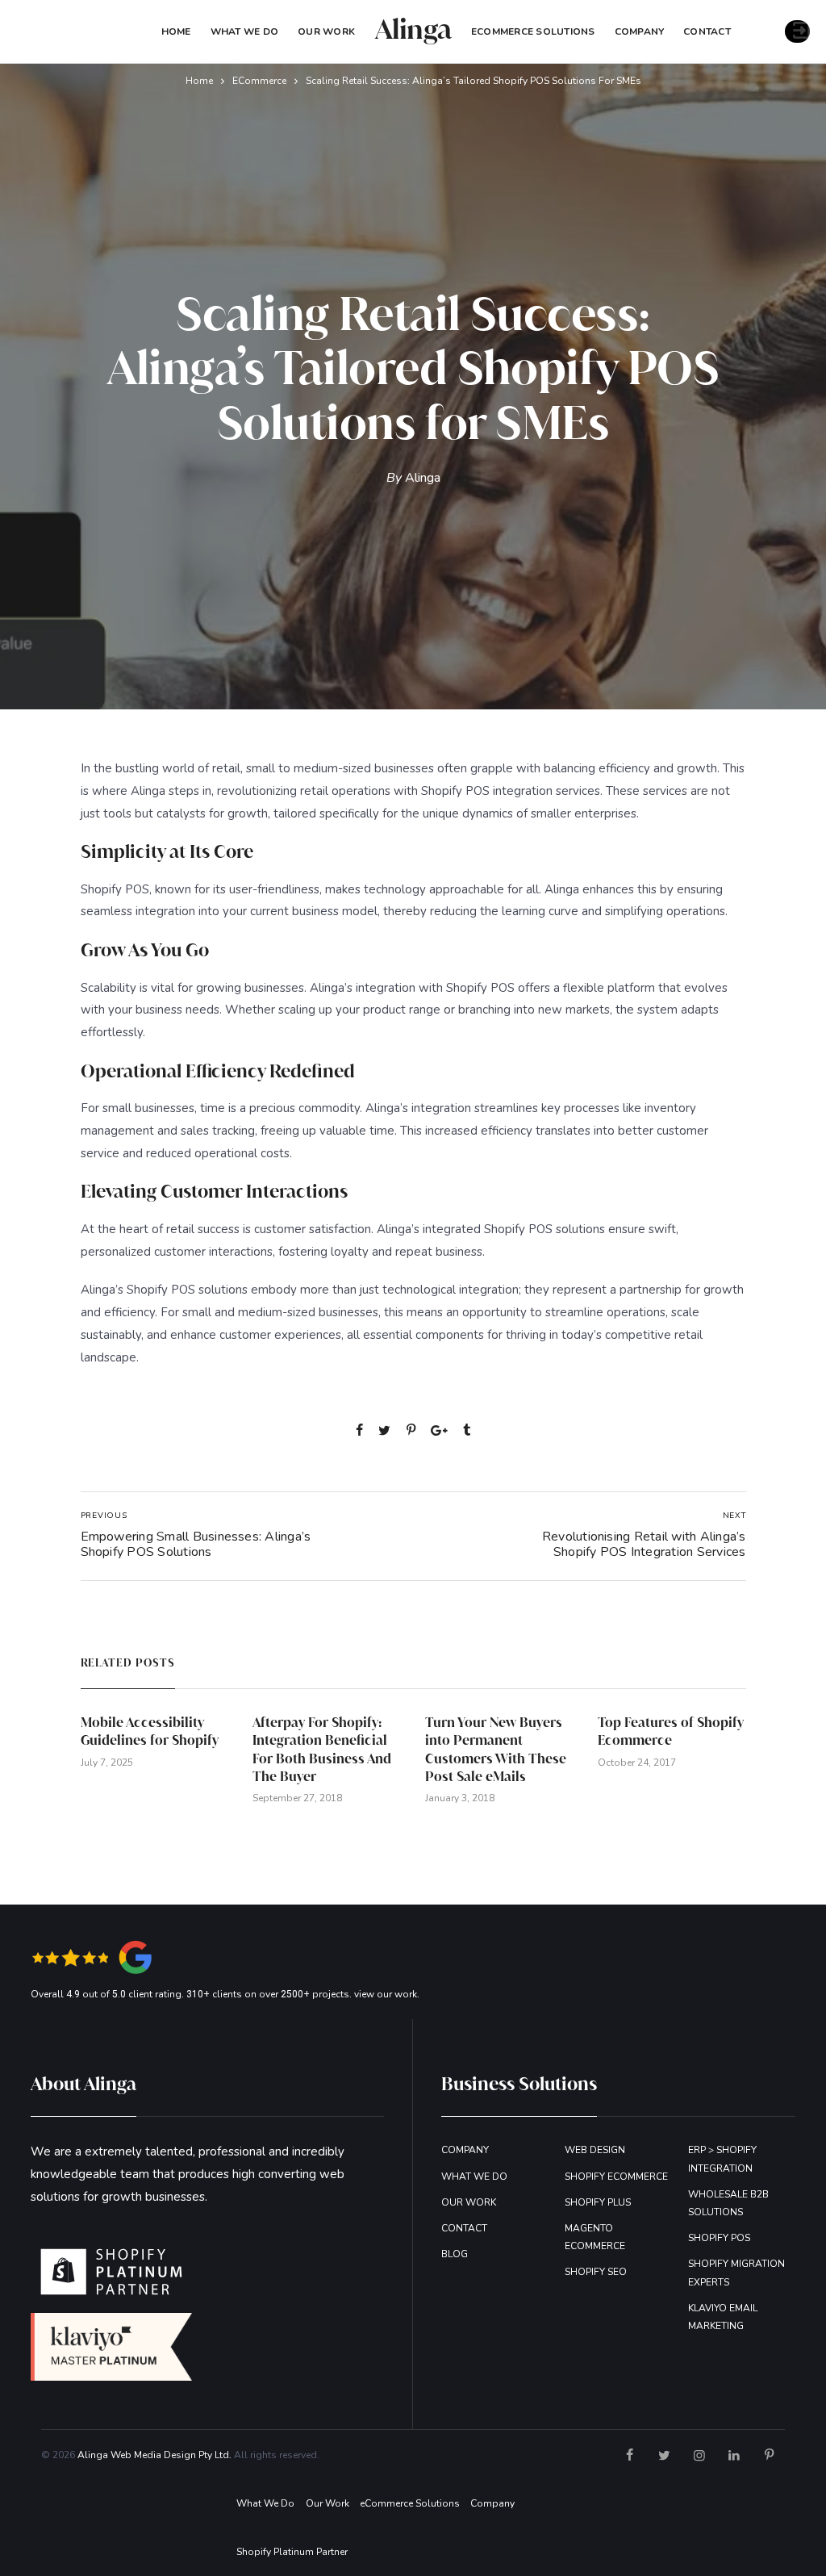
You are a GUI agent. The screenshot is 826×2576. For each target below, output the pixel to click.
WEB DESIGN (595, 2150)
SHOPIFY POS (719, 2238)
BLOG (455, 2254)
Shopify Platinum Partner (292, 2552)
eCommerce (259, 81)
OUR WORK (469, 2202)
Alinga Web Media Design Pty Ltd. (154, 2455)
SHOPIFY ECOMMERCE (616, 2177)
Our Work (326, 31)
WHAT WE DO (474, 2177)
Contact (707, 31)
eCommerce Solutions (533, 31)
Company (492, 2503)
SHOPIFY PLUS (598, 2202)
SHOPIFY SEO (596, 2272)
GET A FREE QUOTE (797, 31)
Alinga (423, 478)
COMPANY (640, 31)
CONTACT (464, 2228)
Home (176, 31)
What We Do (244, 31)
